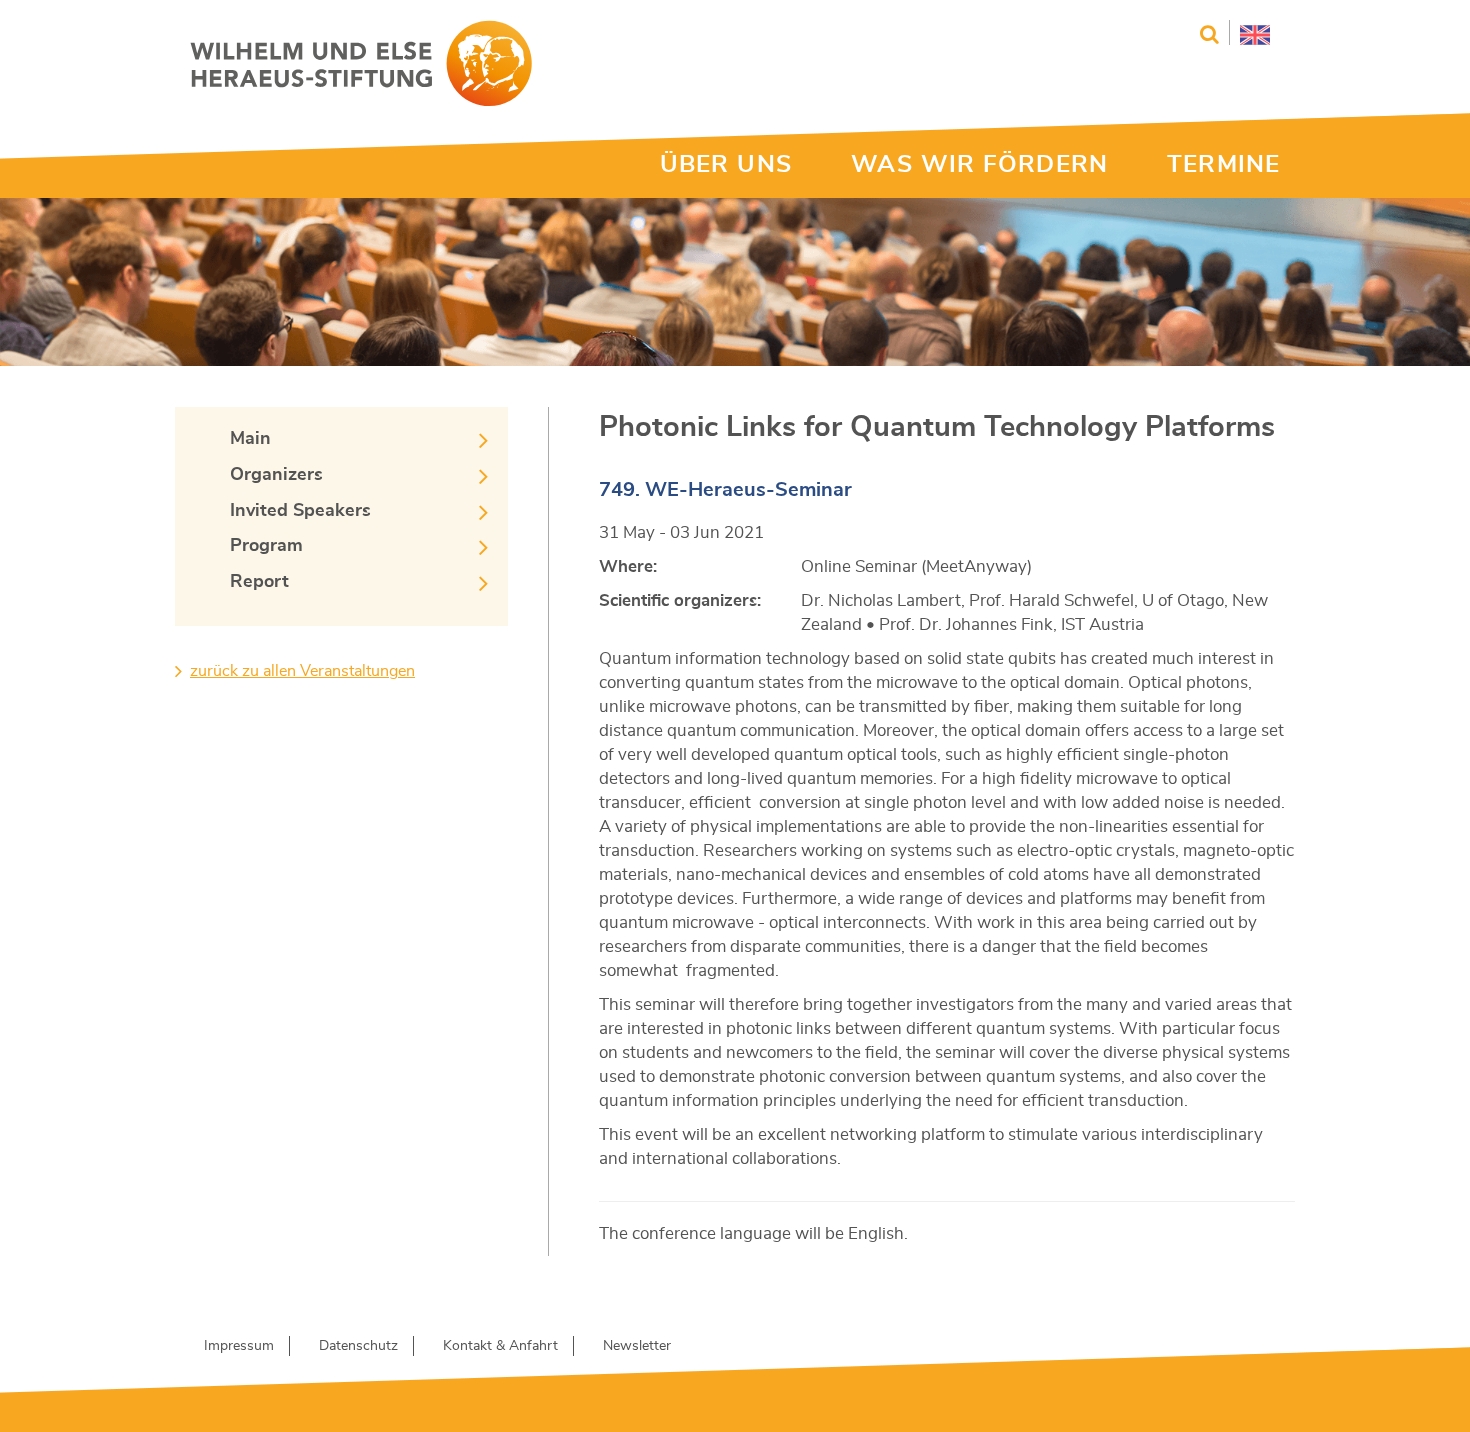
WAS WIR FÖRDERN (979, 165)
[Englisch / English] (1249, 32)
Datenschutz (358, 1346)
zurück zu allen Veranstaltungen (302, 671)
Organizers (276, 475)
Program (266, 546)
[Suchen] (1209, 34)
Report (259, 582)
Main (250, 439)
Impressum (239, 1346)
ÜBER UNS (726, 165)
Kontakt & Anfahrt (500, 1346)
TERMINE (1223, 165)
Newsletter (637, 1346)
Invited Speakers (300, 511)
